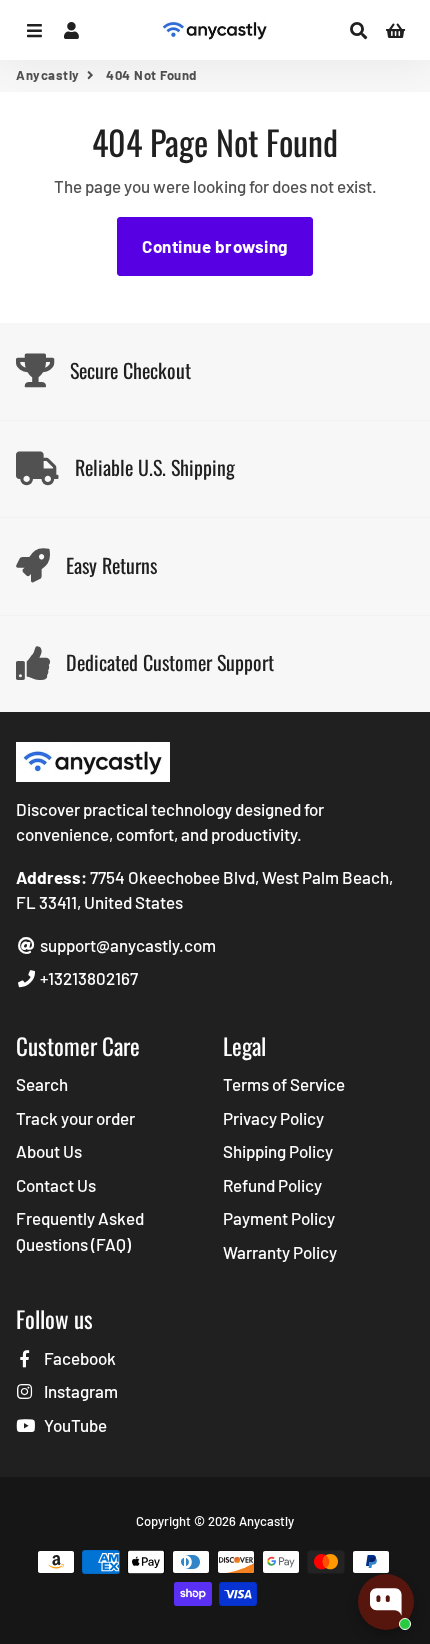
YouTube (74, 1425)
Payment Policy (279, 1218)
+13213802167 (87, 978)
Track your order (75, 1118)
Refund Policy (272, 1185)
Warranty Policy (280, 1252)
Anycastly (48, 75)
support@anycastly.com (126, 945)
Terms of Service (284, 1084)
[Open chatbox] (386, 1602)
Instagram (79, 1391)
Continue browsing (215, 246)
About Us (49, 1151)
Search (42, 1084)
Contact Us (56, 1185)
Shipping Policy (278, 1151)
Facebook (78, 1358)
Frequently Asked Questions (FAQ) (80, 1231)
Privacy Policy (273, 1118)
